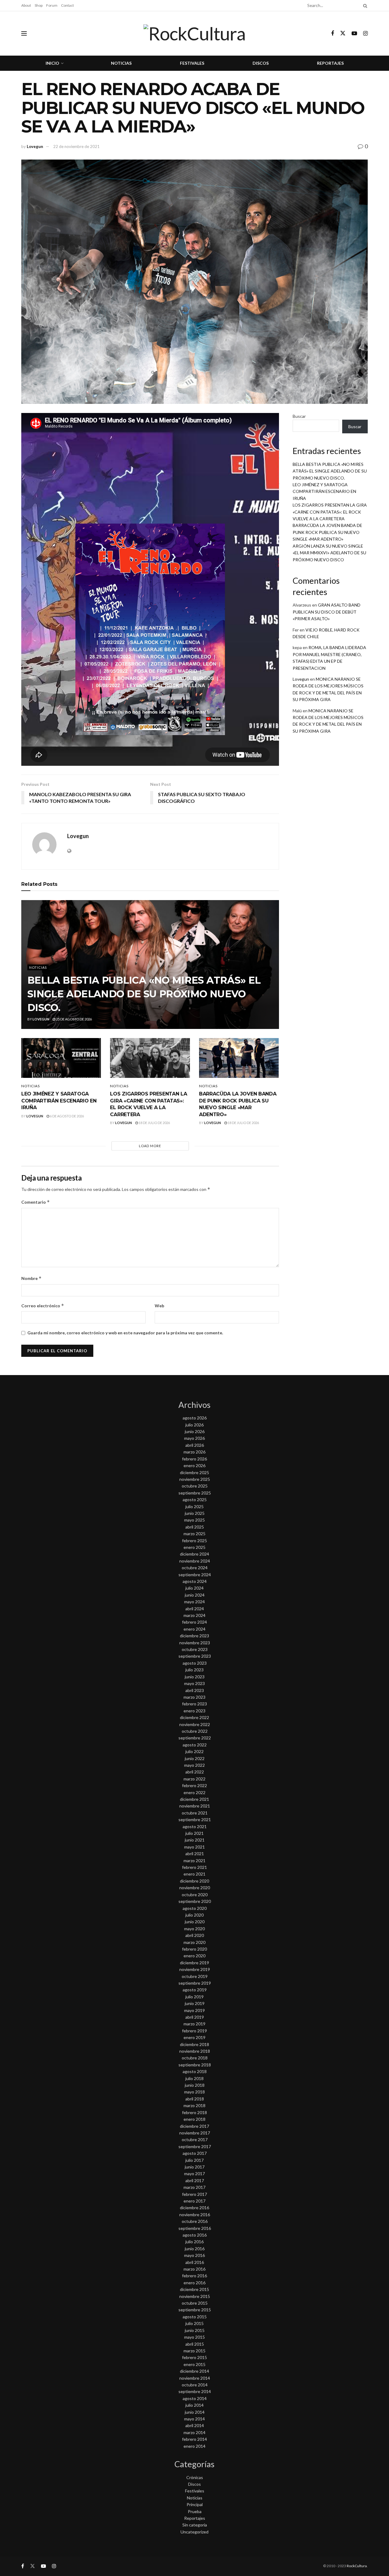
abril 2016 (195, 2262)
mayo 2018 (194, 2092)
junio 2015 (195, 2330)
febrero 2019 (194, 2031)
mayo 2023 (194, 1683)
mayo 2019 (194, 2010)
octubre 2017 (195, 2139)
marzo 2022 (194, 1779)
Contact (67, 5)
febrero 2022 (194, 1785)
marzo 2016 (194, 2269)
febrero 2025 (194, 1541)
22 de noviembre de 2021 (76, 146)
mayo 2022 (194, 1765)
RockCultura (357, 2566)
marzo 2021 (194, 1861)
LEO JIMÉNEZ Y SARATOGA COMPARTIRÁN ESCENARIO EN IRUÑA (59, 1101)
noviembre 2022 (195, 1724)
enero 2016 (194, 2283)
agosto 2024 (195, 1581)
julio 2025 (194, 1506)
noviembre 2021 (195, 1806)
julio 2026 (194, 1425)
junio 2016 (195, 2249)
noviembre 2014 (195, 2378)
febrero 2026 (194, 1459)
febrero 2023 (194, 1704)
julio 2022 (194, 1751)
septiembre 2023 (195, 1656)
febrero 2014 (194, 2439)
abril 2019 (195, 2017)
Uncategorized (194, 2532)
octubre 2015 (195, 2303)
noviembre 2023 (195, 1643)
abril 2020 (195, 1935)
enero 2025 (194, 1547)
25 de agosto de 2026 (74, 1019)
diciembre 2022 (194, 1717)
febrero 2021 (194, 1867)
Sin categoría (195, 2525)
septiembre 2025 (195, 1493)
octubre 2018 (195, 2058)
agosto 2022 (195, 1745)
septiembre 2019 (195, 1983)
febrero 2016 (194, 2276)
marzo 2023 (194, 1697)
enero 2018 (194, 2119)
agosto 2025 (195, 1500)
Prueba (195, 2511)
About (26, 5)
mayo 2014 (194, 2419)
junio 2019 (195, 2003)
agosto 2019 (195, 1990)
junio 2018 (195, 2085)
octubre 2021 (195, 1813)
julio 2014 (194, 2405)
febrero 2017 (194, 2194)
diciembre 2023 (194, 1636)
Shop (39, 5)
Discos (261, 63)
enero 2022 (194, 1792)
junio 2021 (195, 1840)
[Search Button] (364, 5)
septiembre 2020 (195, 1901)
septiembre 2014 (195, 2391)
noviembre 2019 (195, 1969)
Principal (195, 2504)
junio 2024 (195, 1595)
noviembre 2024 (195, 1561)
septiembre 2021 (195, 1819)
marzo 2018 (194, 2105)
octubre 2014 (195, 2385)
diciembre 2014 (194, 2371)
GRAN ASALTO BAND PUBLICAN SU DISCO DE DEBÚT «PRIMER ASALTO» (327, 612)
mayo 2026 (194, 1438)
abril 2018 (195, 2099)
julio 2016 (194, 2242)
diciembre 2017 (194, 2126)
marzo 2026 (194, 1452)
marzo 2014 (194, 2432)
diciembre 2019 (194, 1963)
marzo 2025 (194, 1534)
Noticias (121, 63)
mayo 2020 (194, 1929)
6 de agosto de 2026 (67, 1116)
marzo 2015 (194, 2351)
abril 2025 (195, 1527)
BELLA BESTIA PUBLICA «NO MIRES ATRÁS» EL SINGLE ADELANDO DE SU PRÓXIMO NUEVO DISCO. (144, 994)
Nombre (31, 1278)
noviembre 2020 (195, 1888)
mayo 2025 (194, 1520)
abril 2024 (195, 1609)
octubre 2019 (195, 1976)
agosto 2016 (195, 2235)
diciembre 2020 (194, 1881)
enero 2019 (194, 2037)
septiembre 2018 (195, 2065)
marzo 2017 (194, 2187)
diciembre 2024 (194, 1554)
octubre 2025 (195, 1486)
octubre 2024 (195, 1568)
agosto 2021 (195, 1826)
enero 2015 (194, 2364)
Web (159, 1306)
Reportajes (330, 63)
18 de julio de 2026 (154, 1123)
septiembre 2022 (195, 1738)
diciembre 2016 (194, 2208)
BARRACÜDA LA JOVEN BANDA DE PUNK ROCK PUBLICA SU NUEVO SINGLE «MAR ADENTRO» (327, 532)
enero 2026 (194, 1465)
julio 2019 (194, 1997)
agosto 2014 (195, 2398)
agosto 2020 (195, 1908)
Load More (150, 1146)
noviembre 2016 (195, 2215)
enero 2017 (194, 2201)
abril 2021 (195, 1854)
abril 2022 (195, 1772)
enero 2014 (194, 2446)
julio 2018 (194, 2078)
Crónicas (195, 2477)
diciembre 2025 (194, 1472)
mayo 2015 (194, 2337)
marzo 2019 (194, 2024)
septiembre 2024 (195, 1575)
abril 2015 (195, 2344)
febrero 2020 (194, 1949)
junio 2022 (195, 1758)
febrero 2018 (194, 2112)
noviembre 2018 (195, 2051)
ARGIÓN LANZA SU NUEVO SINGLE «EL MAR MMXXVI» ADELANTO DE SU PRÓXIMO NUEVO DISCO (329, 553)
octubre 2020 (195, 1895)
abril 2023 (195, 1690)
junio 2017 (195, 2167)
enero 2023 (194, 1711)
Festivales (192, 63)
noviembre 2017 (195, 2133)
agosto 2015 (195, 2317)
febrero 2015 (194, 2357)
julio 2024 (194, 1588)
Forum (52, 5)
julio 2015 (194, 2323)
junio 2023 (195, 1677)
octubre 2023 (195, 1649)
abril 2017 (195, 2180)
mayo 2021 (194, 1847)
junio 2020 (195, 1922)
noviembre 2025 (195, 1479)
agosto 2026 (195, 1418)
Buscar (299, 416)
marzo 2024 (194, 1615)
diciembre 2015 (194, 2289)
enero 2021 (194, 1874)
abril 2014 (195, 2425)
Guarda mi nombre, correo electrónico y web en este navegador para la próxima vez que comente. (125, 1333)
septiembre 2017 (195, 2146)
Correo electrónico (43, 1306)
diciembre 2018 (194, 2044)
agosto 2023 (195, 1663)
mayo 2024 (194, 1602)
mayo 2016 (194, 2255)
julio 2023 (194, 1670)
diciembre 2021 (194, 1799)
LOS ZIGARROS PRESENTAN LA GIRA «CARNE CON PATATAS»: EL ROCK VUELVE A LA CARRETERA (330, 512)
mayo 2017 (194, 2174)
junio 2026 (195, 1431)
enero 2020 (194, 1956)
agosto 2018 (195, 2071)
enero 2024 (194, 1629)
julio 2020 (194, 1915)
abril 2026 (195, 1445)
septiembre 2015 (195, 2310)
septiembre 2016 (195, 2228)
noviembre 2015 (195, 2296)
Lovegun (35, 146)
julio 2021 (194, 1833)
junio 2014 (195, 2412)
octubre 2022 (195, 1731)
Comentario (36, 1202)
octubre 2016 (195, 2221)
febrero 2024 (194, 1622)
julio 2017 (194, 2160)
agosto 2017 (195, 2153)
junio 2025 (195, 1513)
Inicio (52, 63)
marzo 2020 (194, 1942)
